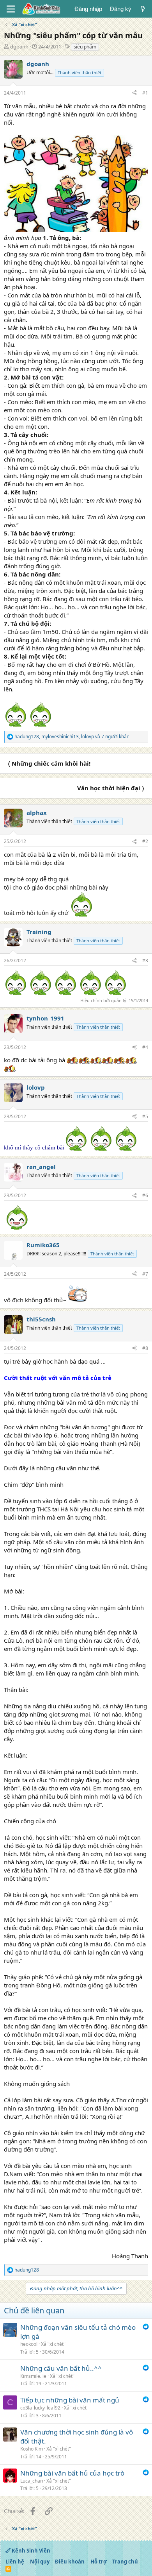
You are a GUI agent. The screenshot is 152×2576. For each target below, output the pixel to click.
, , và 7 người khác (72, 737)
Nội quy (40, 2562)
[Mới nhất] (143, 9)
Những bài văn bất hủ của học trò (72, 2473)
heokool (29, 2344)
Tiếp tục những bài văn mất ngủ (70, 2400)
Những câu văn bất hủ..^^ (61, 2368)
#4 (145, 1047)
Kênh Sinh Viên (30, 2551)
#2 (145, 841)
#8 (145, 1348)
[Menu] (11, 9)
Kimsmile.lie (33, 2376)
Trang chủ (125, 2562)
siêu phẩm (85, 47)
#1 (145, 93)
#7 (145, 1274)
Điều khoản (70, 2562)
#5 (145, 1116)
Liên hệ (15, 2562)
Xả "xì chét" (53, 2344)
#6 (145, 1195)
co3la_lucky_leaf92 (40, 2408)
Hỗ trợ (99, 2562)
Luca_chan (32, 2481)
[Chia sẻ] (134, 93)
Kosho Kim (32, 2449)
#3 (145, 960)
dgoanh (19, 47)
